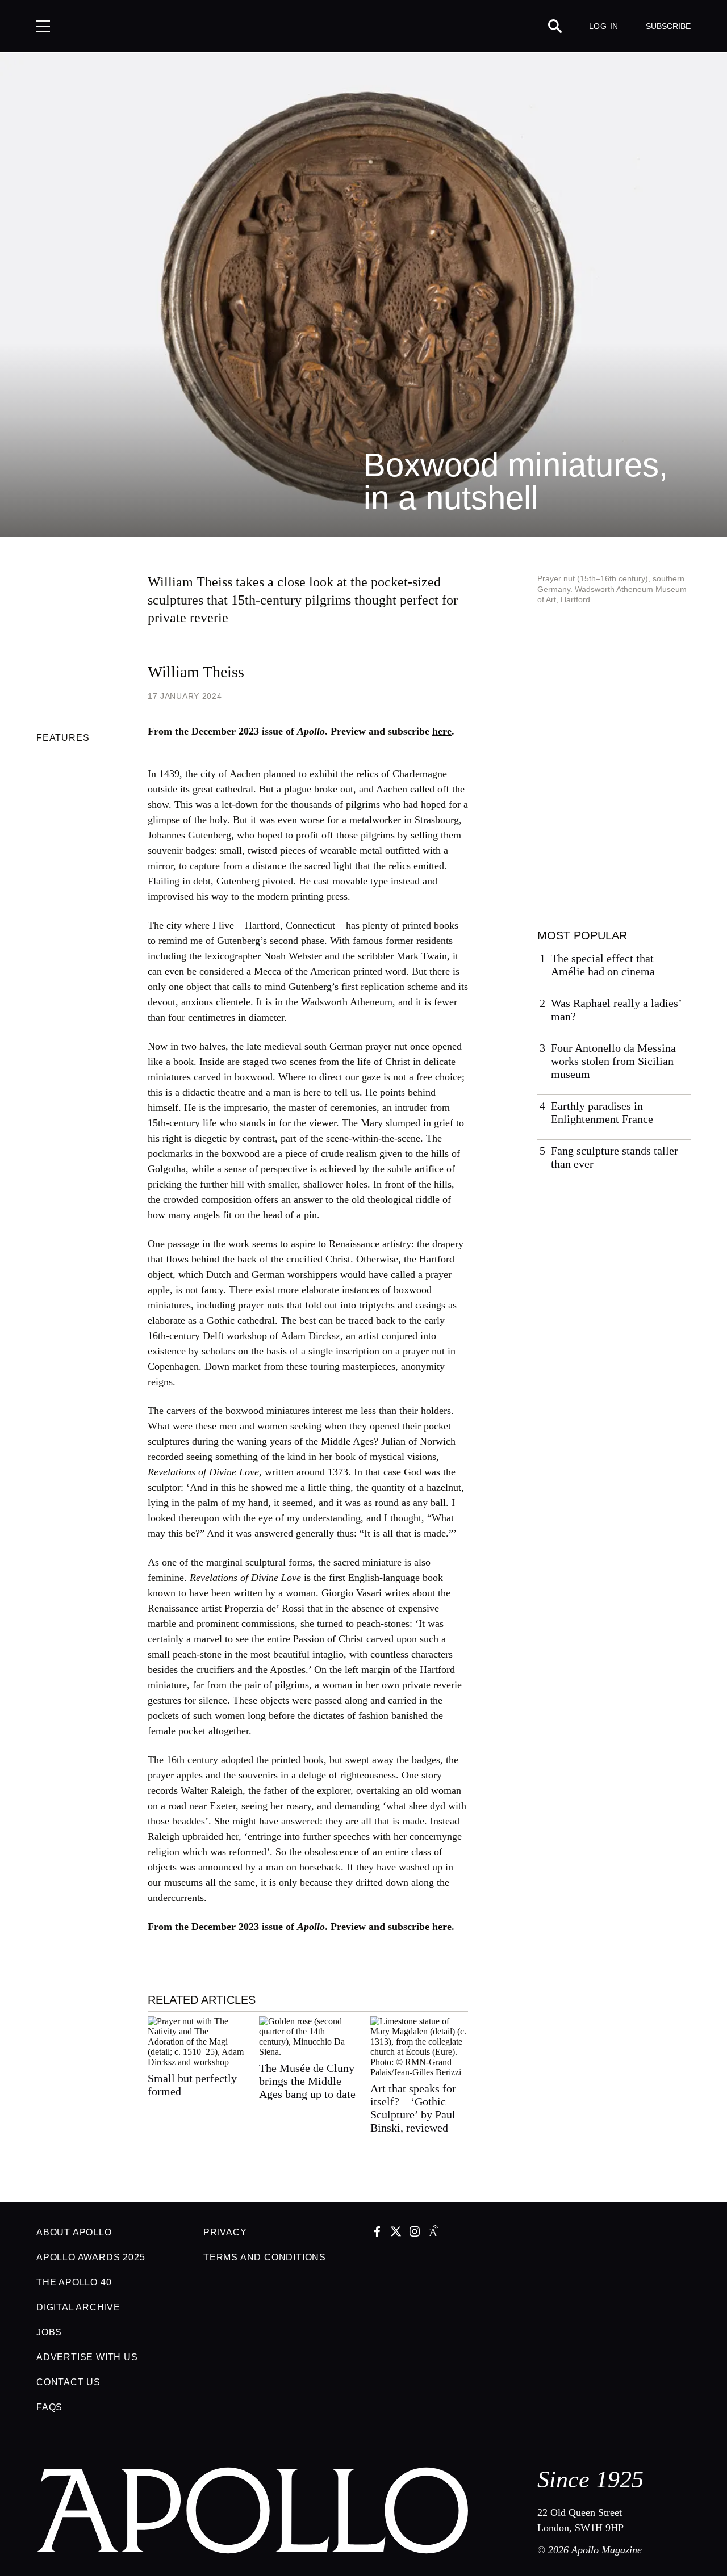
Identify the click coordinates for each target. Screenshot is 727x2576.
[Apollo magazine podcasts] (433, 2233)
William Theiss (196, 672)
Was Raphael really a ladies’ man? (616, 1010)
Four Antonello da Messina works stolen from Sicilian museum (613, 1061)
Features (63, 738)
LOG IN (604, 26)
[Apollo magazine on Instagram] (415, 2233)
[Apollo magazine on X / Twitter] (396, 2233)
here (442, 731)
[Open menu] (43, 26)
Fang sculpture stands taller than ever (615, 1157)
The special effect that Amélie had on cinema (603, 965)
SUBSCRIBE (668, 26)
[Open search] (555, 26)
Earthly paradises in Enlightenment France (602, 1112)
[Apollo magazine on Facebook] (377, 2233)
